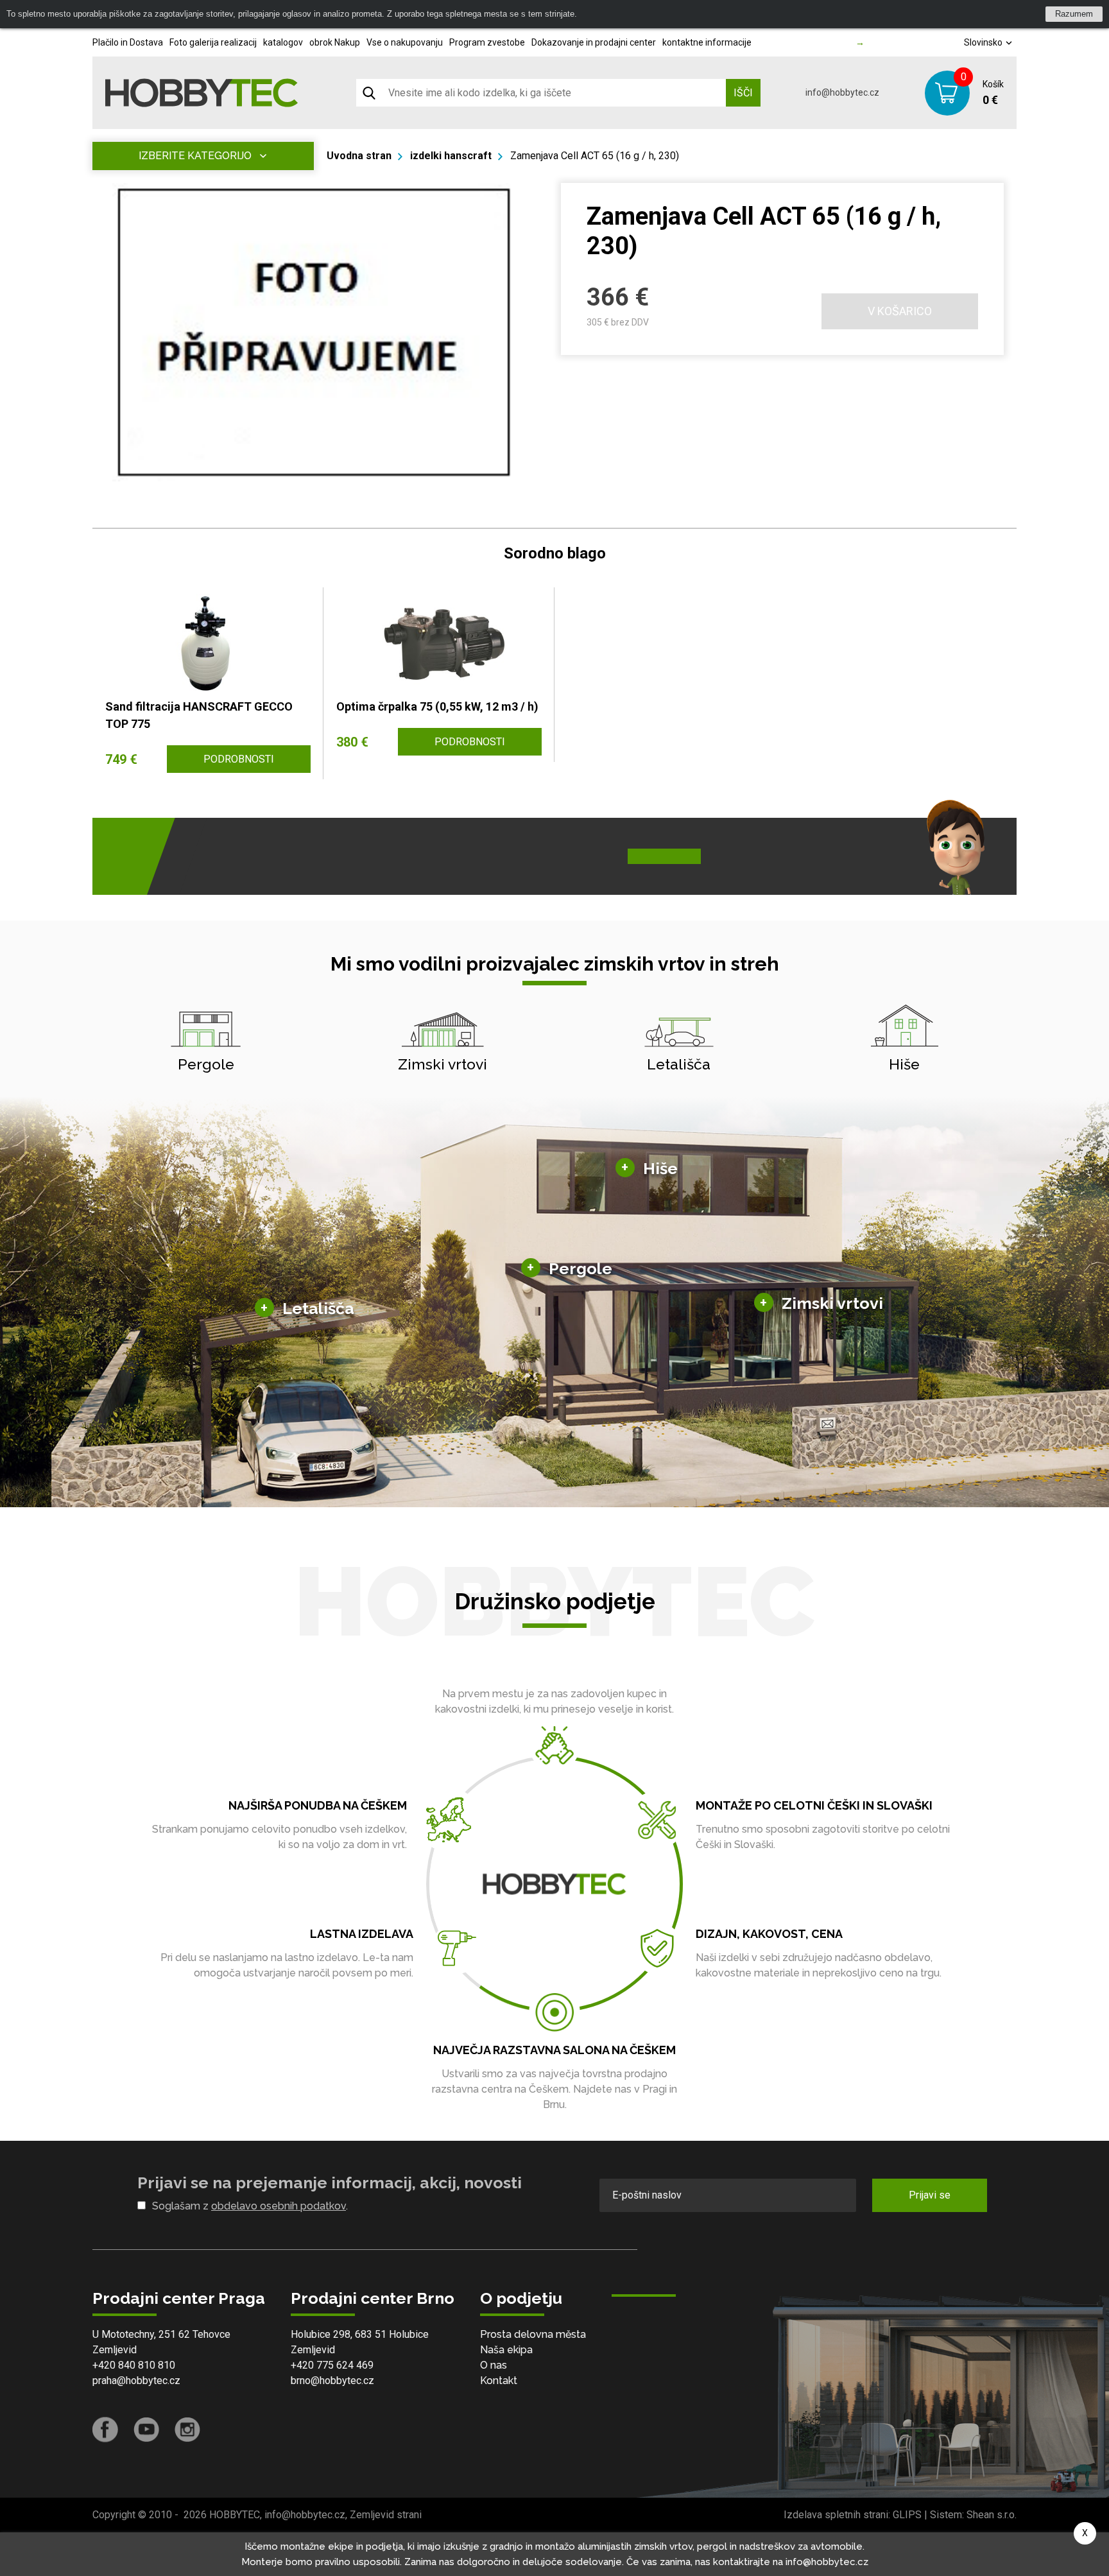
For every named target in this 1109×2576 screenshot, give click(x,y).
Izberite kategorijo (195, 156)
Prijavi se (930, 2195)
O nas (494, 2365)
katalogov (283, 42)
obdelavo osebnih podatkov (279, 2206)
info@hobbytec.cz (842, 92)
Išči (743, 93)
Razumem (1074, 14)
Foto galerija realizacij (213, 42)
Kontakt (499, 2381)
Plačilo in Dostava (128, 42)
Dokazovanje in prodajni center (594, 42)
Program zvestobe (487, 42)
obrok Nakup (335, 42)
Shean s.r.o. (992, 2515)
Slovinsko (984, 42)
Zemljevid (115, 2350)
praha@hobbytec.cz (136, 2381)
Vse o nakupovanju (405, 42)
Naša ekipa (506, 2350)
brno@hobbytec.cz (332, 2381)
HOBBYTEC (235, 2515)
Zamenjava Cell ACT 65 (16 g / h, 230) (595, 156)
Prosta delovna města (533, 2334)
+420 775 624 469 (332, 2365)
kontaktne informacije (707, 42)
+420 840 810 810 (134, 2365)
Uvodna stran (359, 156)
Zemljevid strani (386, 2515)
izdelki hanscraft (451, 156)
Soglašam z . (250, 2206)
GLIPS (907, 2515)
